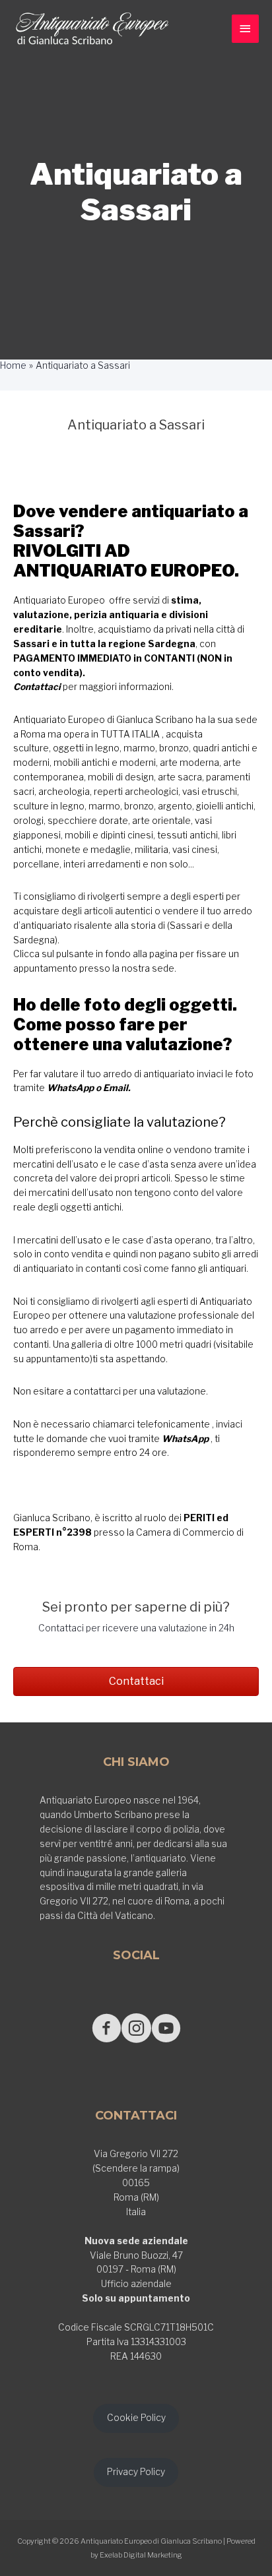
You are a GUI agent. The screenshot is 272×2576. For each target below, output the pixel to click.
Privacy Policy (136, 2472)
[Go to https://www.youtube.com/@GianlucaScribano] (166, 2029)
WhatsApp (70, 1088)
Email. (117, 1088)
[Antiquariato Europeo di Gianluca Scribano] (92, 29)
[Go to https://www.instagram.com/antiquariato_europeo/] (136, 2029)
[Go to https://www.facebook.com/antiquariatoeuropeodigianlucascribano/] (107, 2029)
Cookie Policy (136, 2418)
